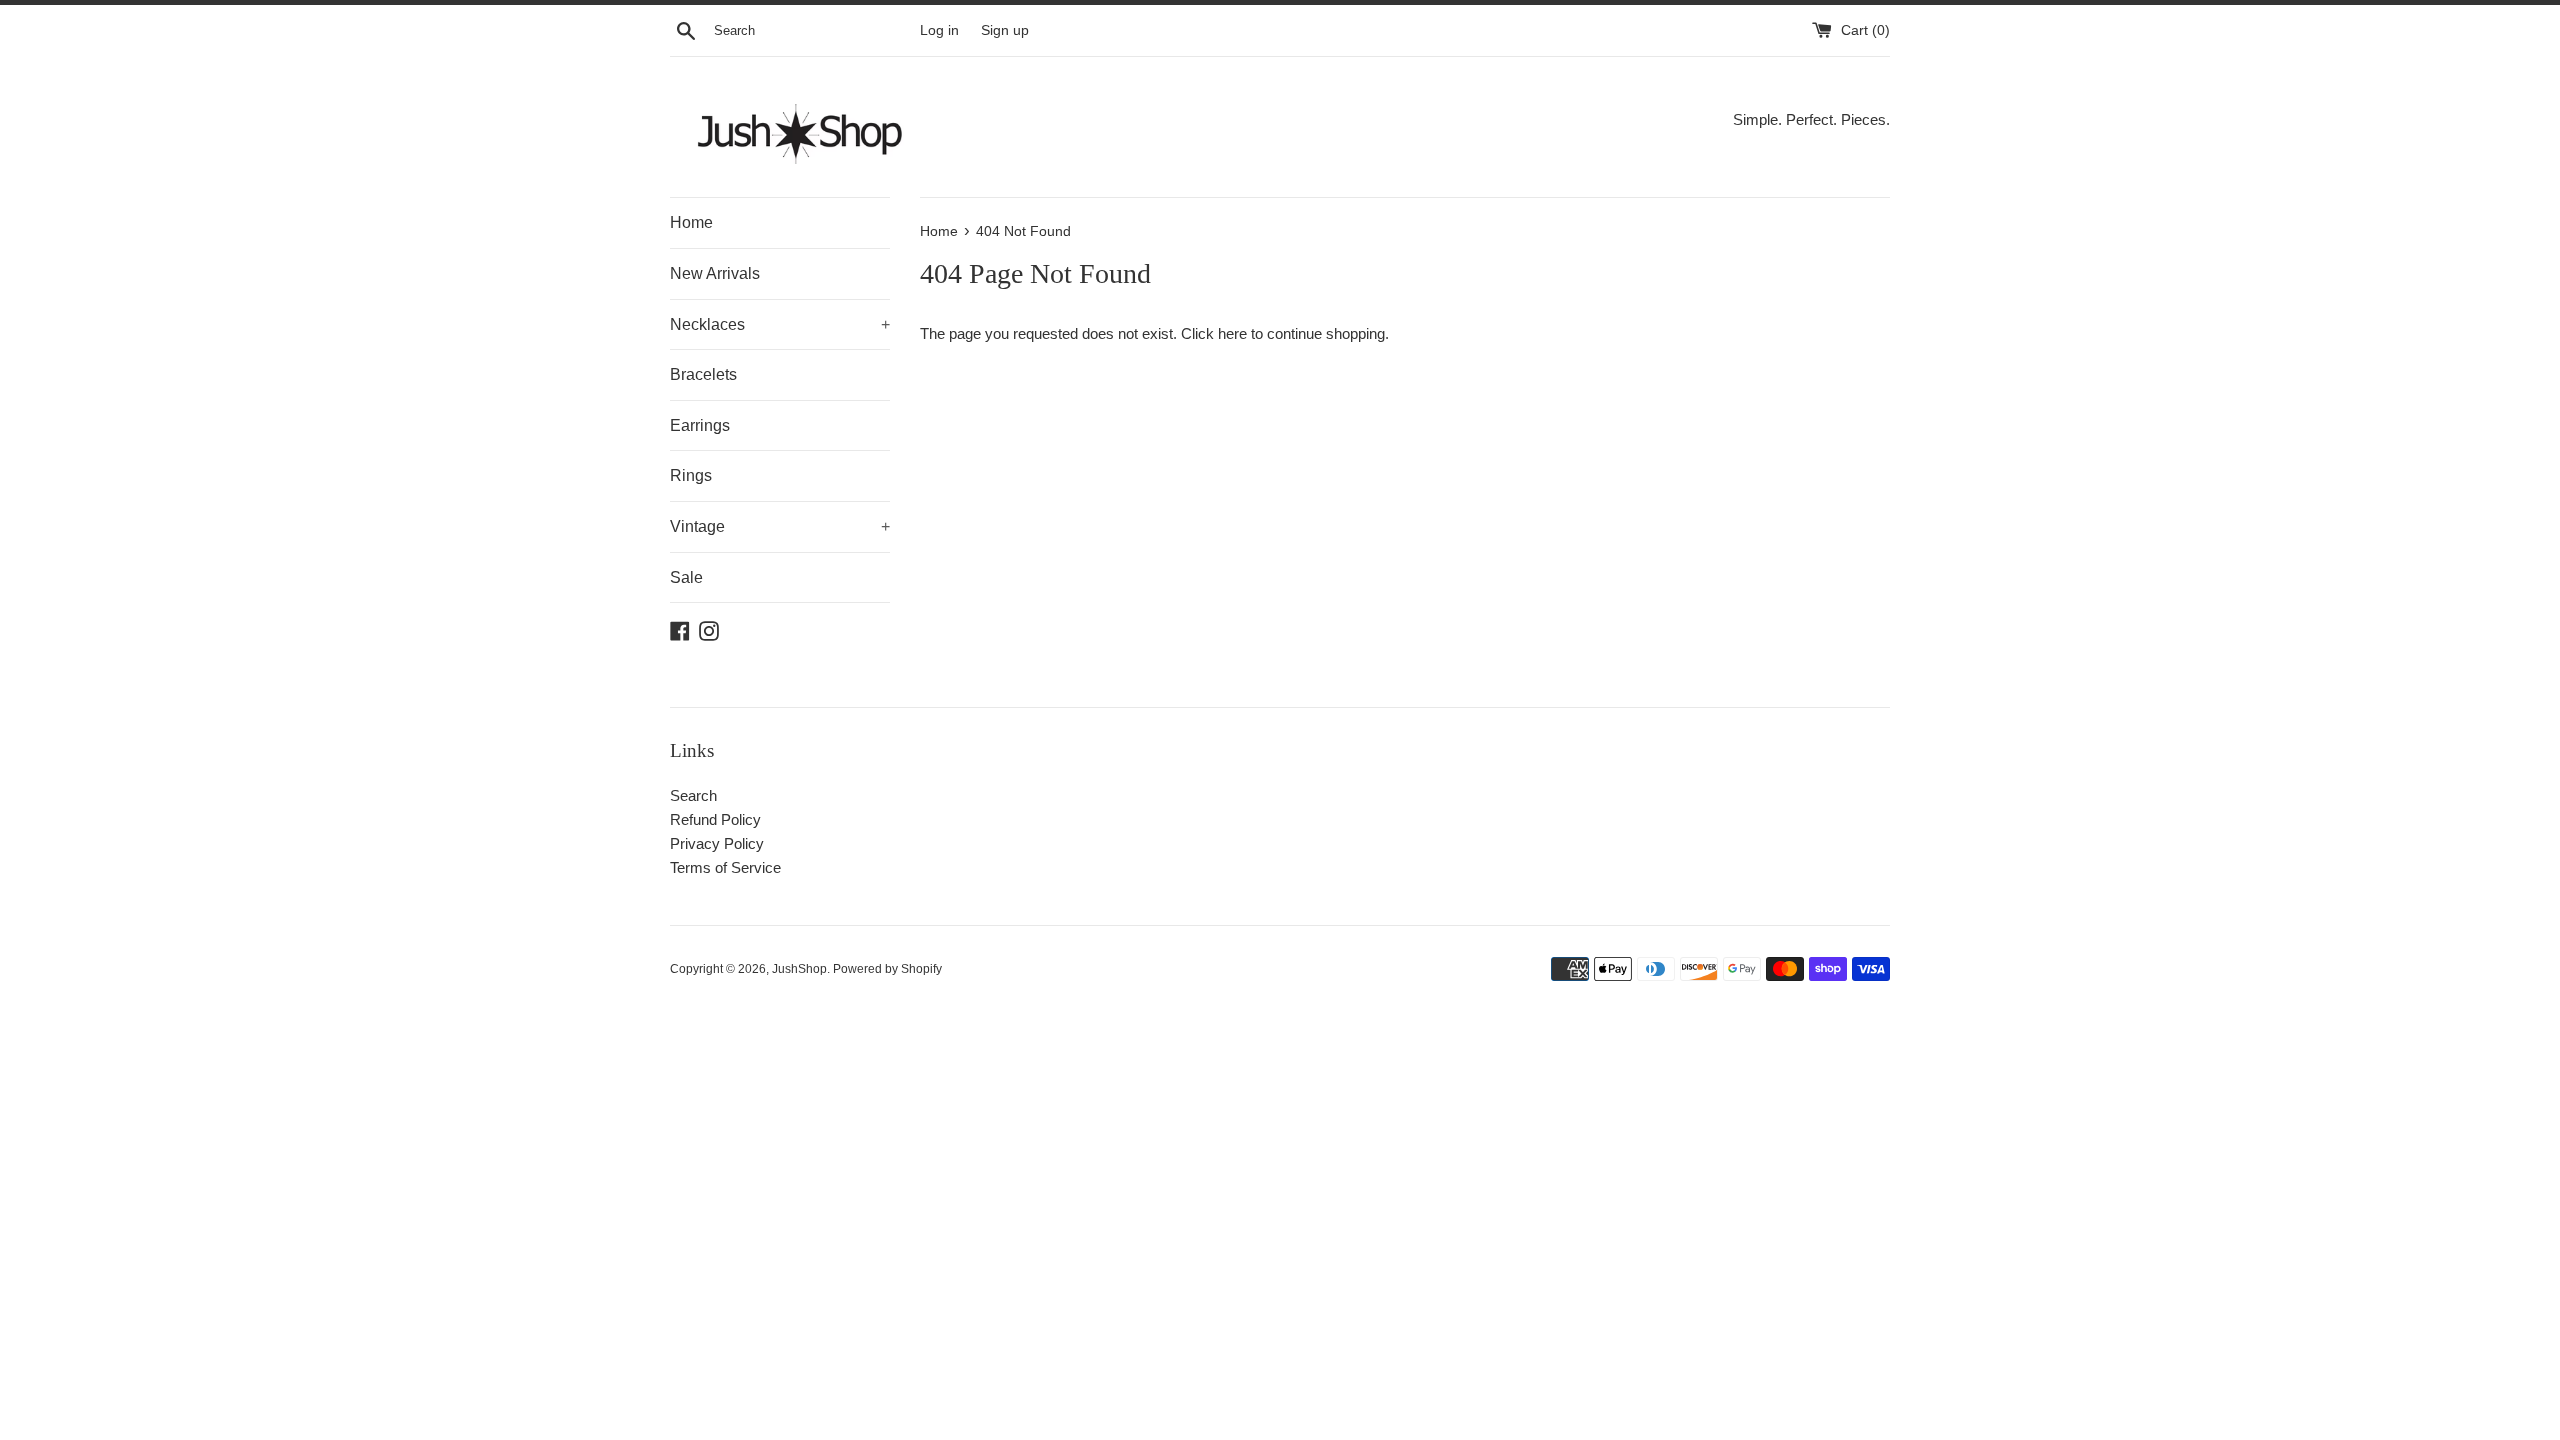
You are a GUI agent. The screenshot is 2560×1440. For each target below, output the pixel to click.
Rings (691, 475)
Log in (939, 30)
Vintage (780, 526)
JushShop (799, 969)
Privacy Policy (717, 843)
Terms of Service (725, 867)
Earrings (700, 425)
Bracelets (703, 374)
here (1232, 333)
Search (693, 795)
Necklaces (780, 324)
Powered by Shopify (887, 969)
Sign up (1005, 30)
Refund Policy (715, 819)
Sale (686, 577)
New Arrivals (715, 273)
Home (691, 222)
